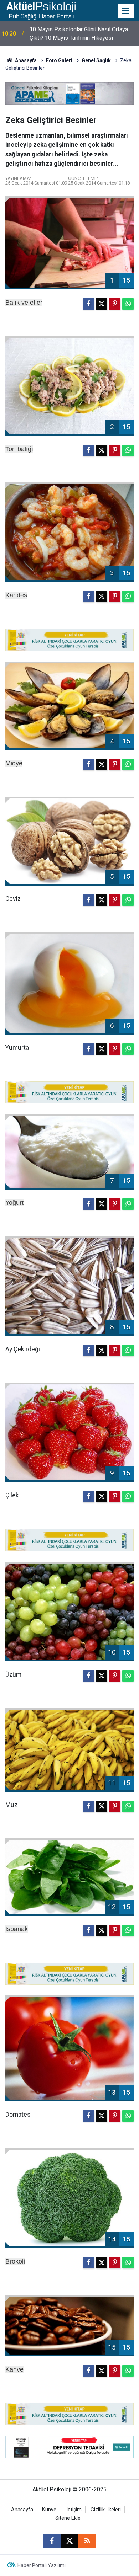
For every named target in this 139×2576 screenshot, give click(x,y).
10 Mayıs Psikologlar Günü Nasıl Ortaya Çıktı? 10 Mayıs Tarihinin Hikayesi (79, 34)
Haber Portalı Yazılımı (42, 2565)
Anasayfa (25, 60)
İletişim (73, 2510)
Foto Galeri (59, 60)
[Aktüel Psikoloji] (40, 10)
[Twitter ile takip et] (69, 2541)
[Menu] (126, 11)
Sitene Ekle (68, 2518)
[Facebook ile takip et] (52, 2541)
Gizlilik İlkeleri (106, 2510)
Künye (49, 2510)
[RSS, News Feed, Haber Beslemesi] (87, 2541)
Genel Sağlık (96, 60)
